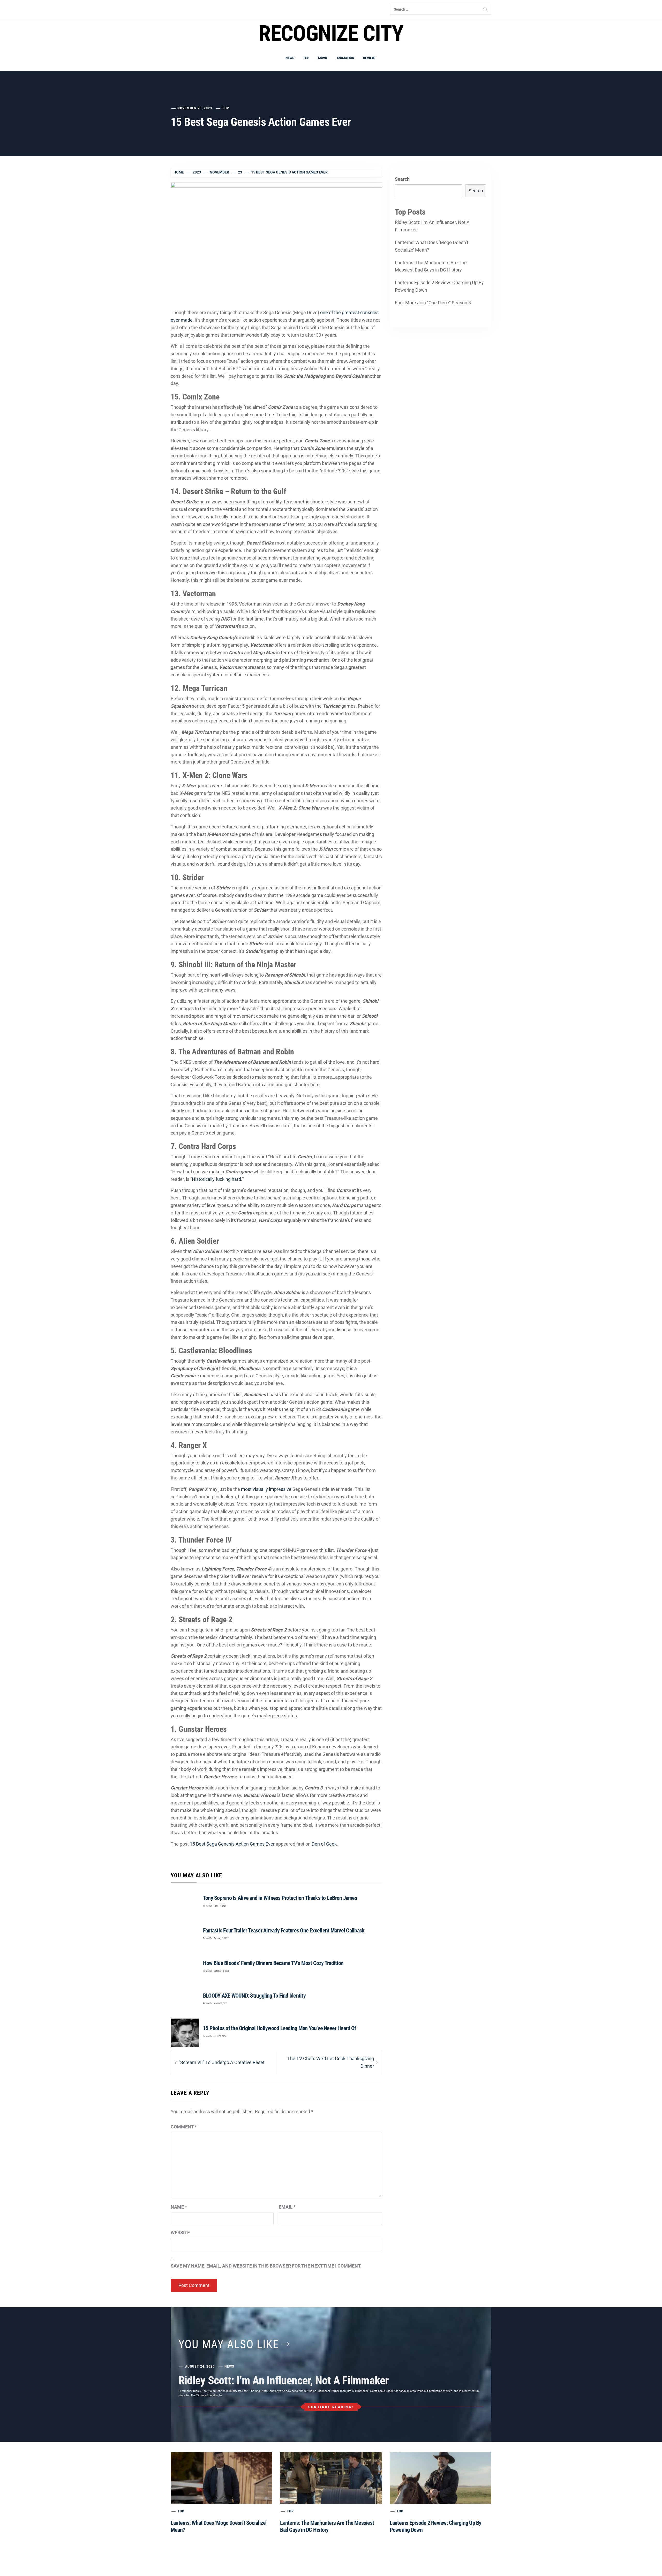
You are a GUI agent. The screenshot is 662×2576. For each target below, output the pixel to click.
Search (402, 179)
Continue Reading (330, 2407)
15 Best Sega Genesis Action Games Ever (232, 1844)
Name (179, 2207)
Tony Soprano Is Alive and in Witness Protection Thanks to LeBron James (280, 1898)
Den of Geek (324, 1844)
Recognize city (331, 33)
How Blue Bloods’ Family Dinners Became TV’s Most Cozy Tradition (273, 1963)
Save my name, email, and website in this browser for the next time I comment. (266, 2266)
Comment (184, 2127)
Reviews (370, 58)
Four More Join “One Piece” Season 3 (433, 303)
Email (287, 2207)
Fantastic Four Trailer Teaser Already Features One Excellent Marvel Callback (284, 1931)
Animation (345, 58)
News (290, 58)
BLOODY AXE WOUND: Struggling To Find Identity (254, 1996)
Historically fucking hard (216, 1179)
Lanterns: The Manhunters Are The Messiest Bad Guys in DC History (431, 266)
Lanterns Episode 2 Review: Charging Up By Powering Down (439, 286)
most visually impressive (266, 1489)
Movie (323, 58)
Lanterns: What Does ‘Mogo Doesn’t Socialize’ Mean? (432, 246)
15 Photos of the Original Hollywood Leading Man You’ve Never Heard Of (280, 2028)
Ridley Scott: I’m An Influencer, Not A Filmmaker (432, 226)
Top (306, 58)
